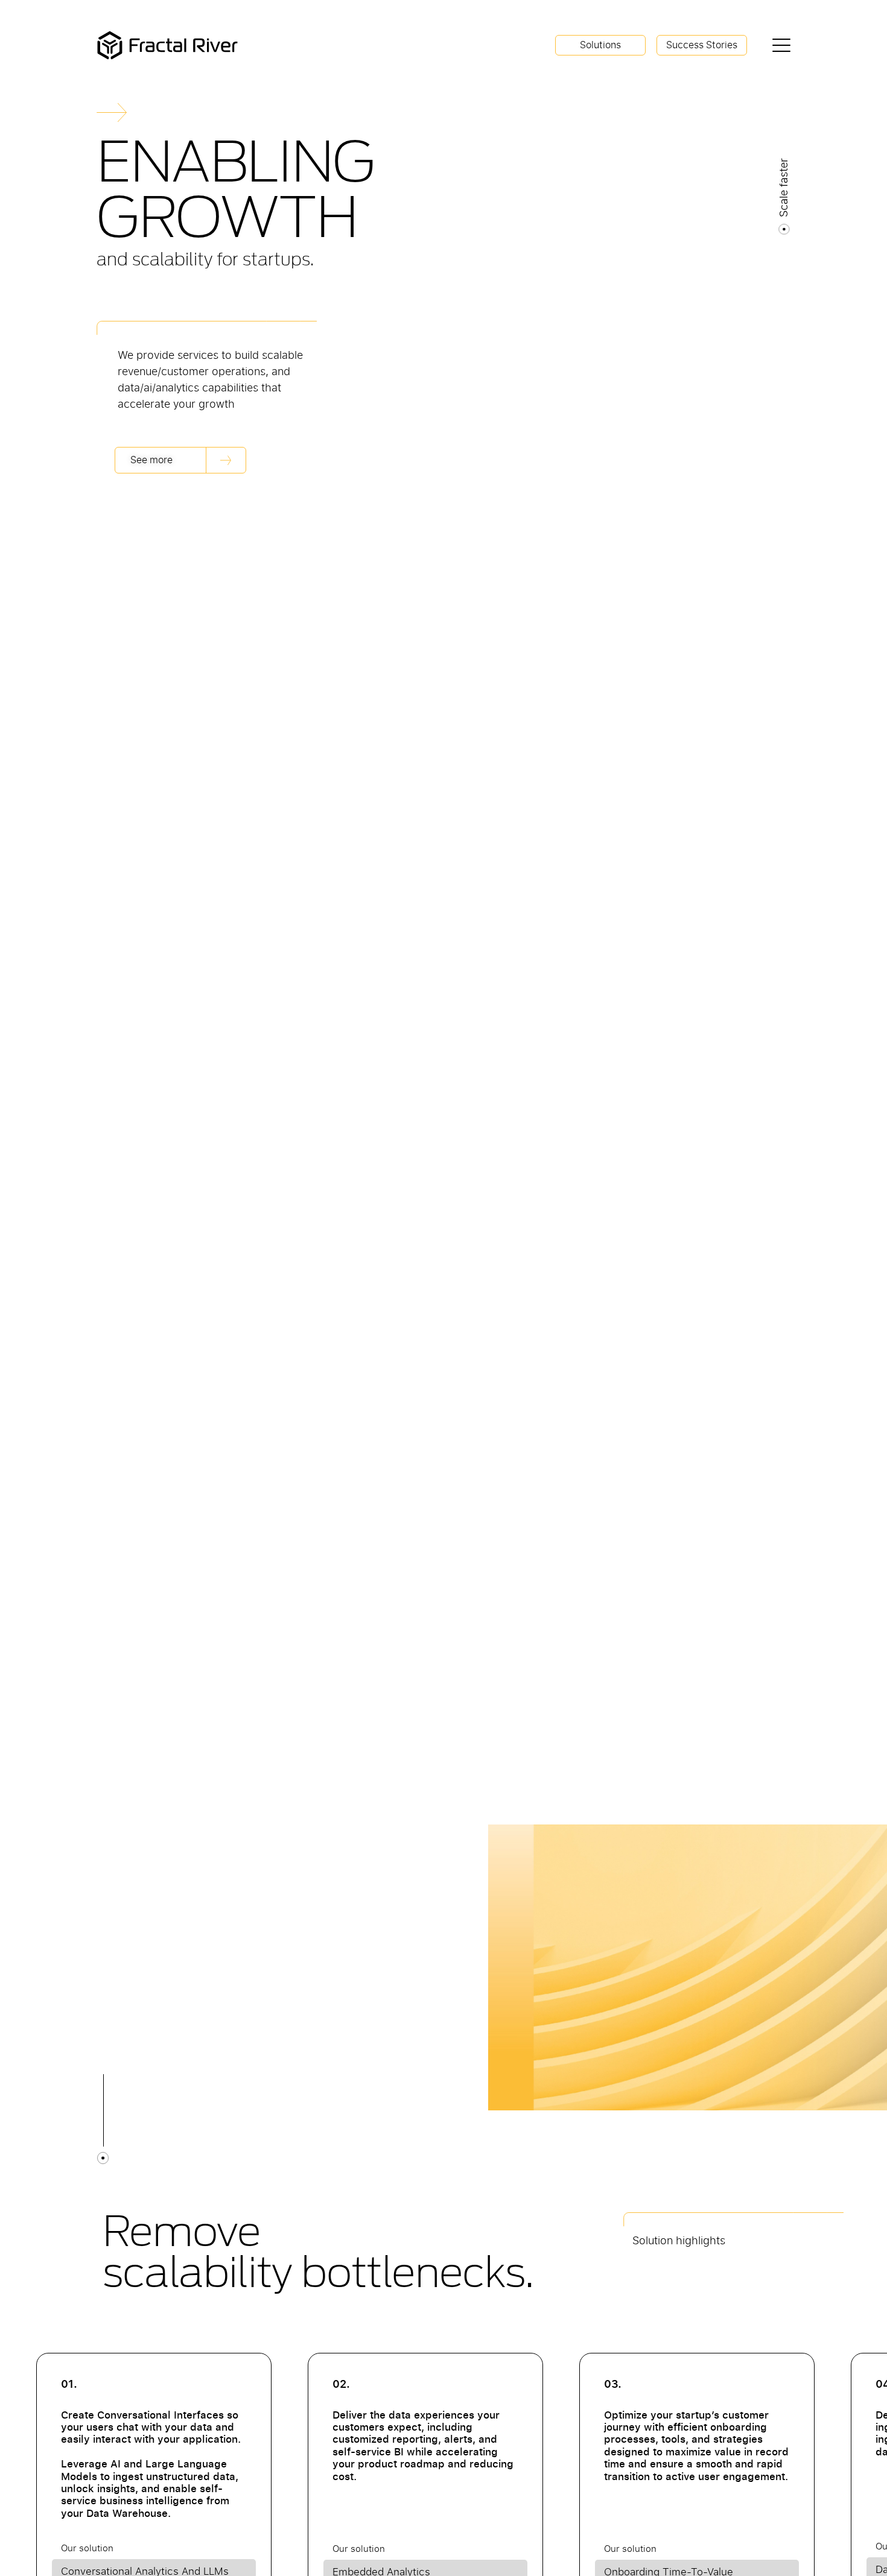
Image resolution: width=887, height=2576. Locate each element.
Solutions (600, 45)
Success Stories (702, 45)
